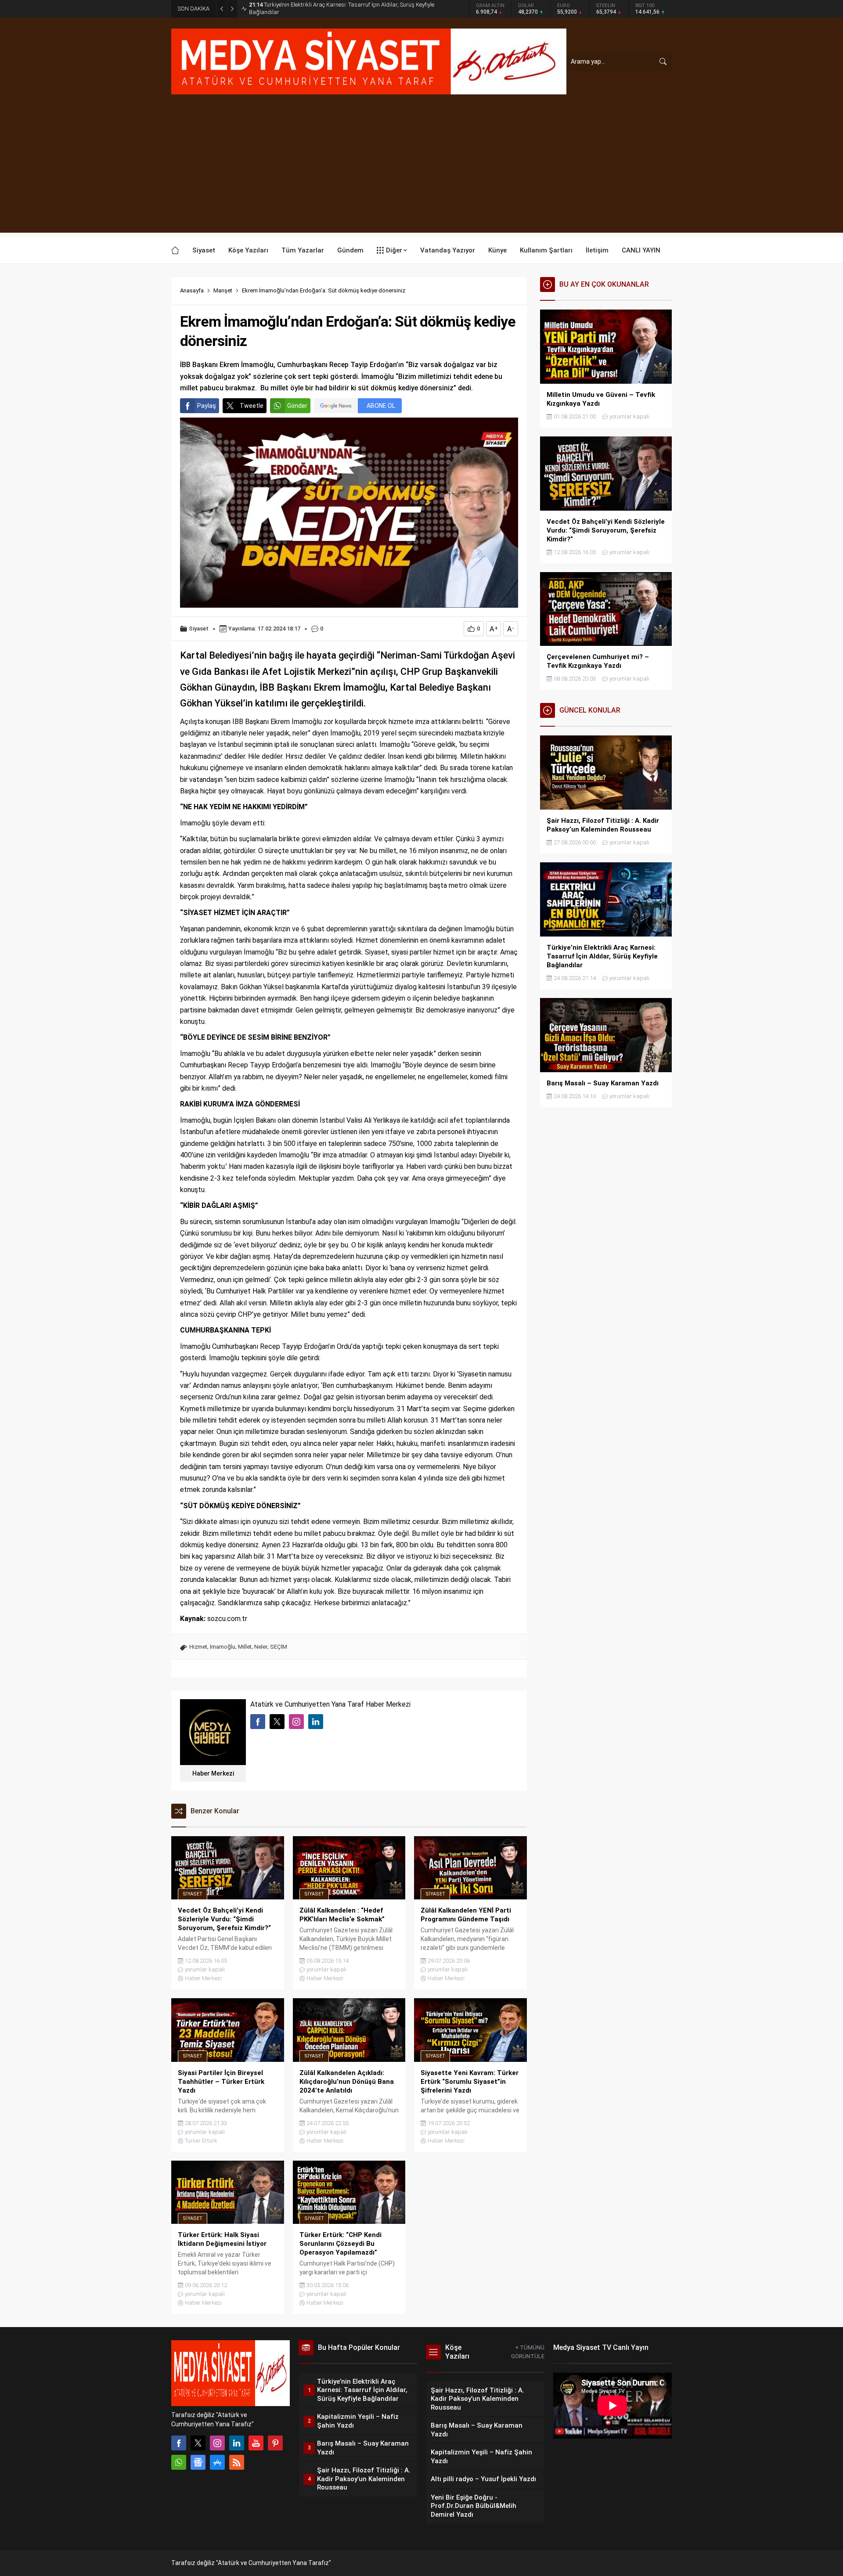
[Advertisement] (421, 171)
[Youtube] (256, 2443)
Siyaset (199, 629)
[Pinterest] (275, 2443)
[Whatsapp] (179, 2462)
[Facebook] (179, 2443)
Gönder (297, 406)
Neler (261, 1647)
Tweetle (252, 406)
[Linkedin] (237, 2443)
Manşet (223, 290)
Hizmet (198, 1647)
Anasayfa (192, 290)
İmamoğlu (223, 1647)
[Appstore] (217, 2462)
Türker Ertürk (201, 2141)
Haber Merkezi (213, 1773)
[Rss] (237, 2462)
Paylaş (207, 406)
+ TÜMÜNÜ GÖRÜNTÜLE (528, 2352)
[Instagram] (217, 2443)
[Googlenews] (198, 2462)
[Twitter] (198, 2443)
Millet (245, 1647)
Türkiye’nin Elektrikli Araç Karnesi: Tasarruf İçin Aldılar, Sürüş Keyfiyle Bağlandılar (342, 8)
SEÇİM (279, 1647)
